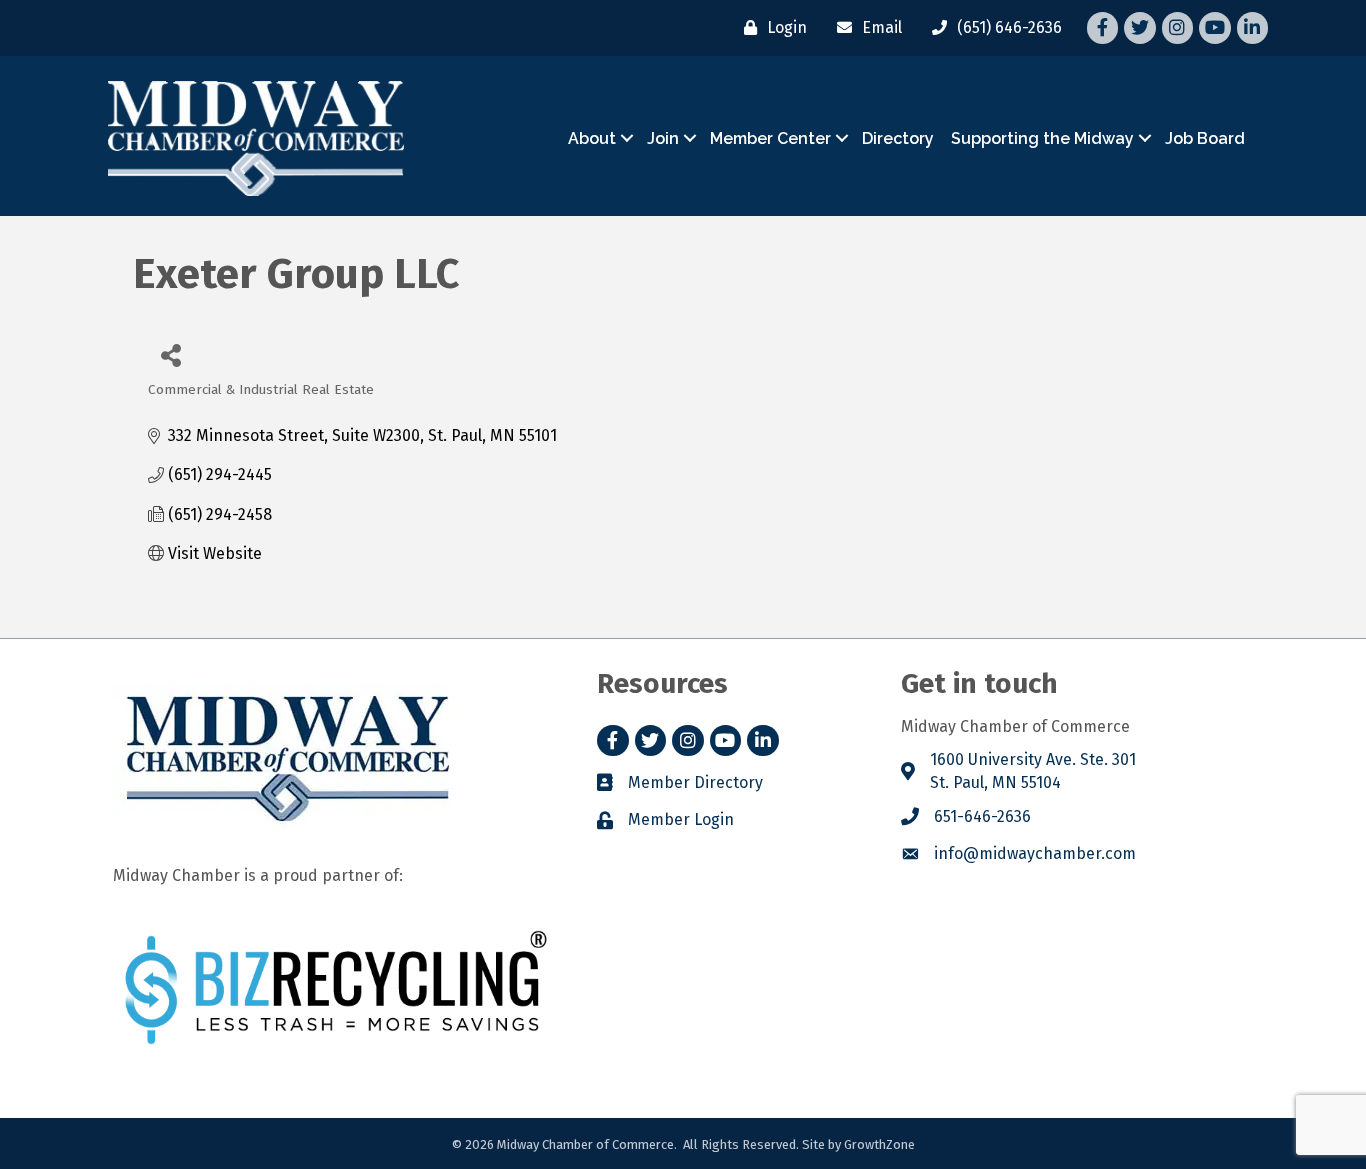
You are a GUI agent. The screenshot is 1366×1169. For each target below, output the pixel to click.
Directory (898, 138)
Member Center (770, 138)
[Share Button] (170, 354)
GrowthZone (879, 1144)
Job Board (1205, 138)
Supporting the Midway (1042, 138)
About (592, 138)
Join (663, 138)
